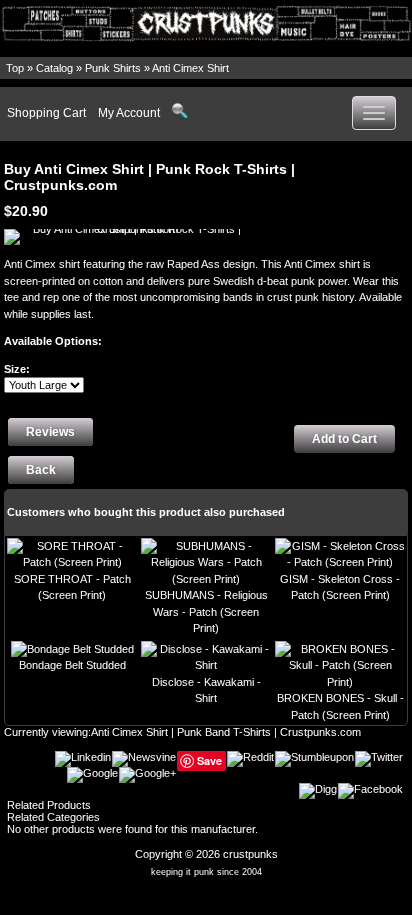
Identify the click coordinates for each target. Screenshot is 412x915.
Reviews (50, 432)
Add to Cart (344, 439)
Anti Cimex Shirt (190, 68)
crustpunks (250, 854)
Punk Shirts (113, 68)
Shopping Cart (46, 113)
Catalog (54, 68)
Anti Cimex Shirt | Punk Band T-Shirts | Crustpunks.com (226, 732)
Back (41, 470)
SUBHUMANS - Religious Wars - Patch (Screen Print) (206, 611)
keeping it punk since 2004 (206, 872)
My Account (129, 113)
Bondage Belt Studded (72, 665)
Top (15, 68)
